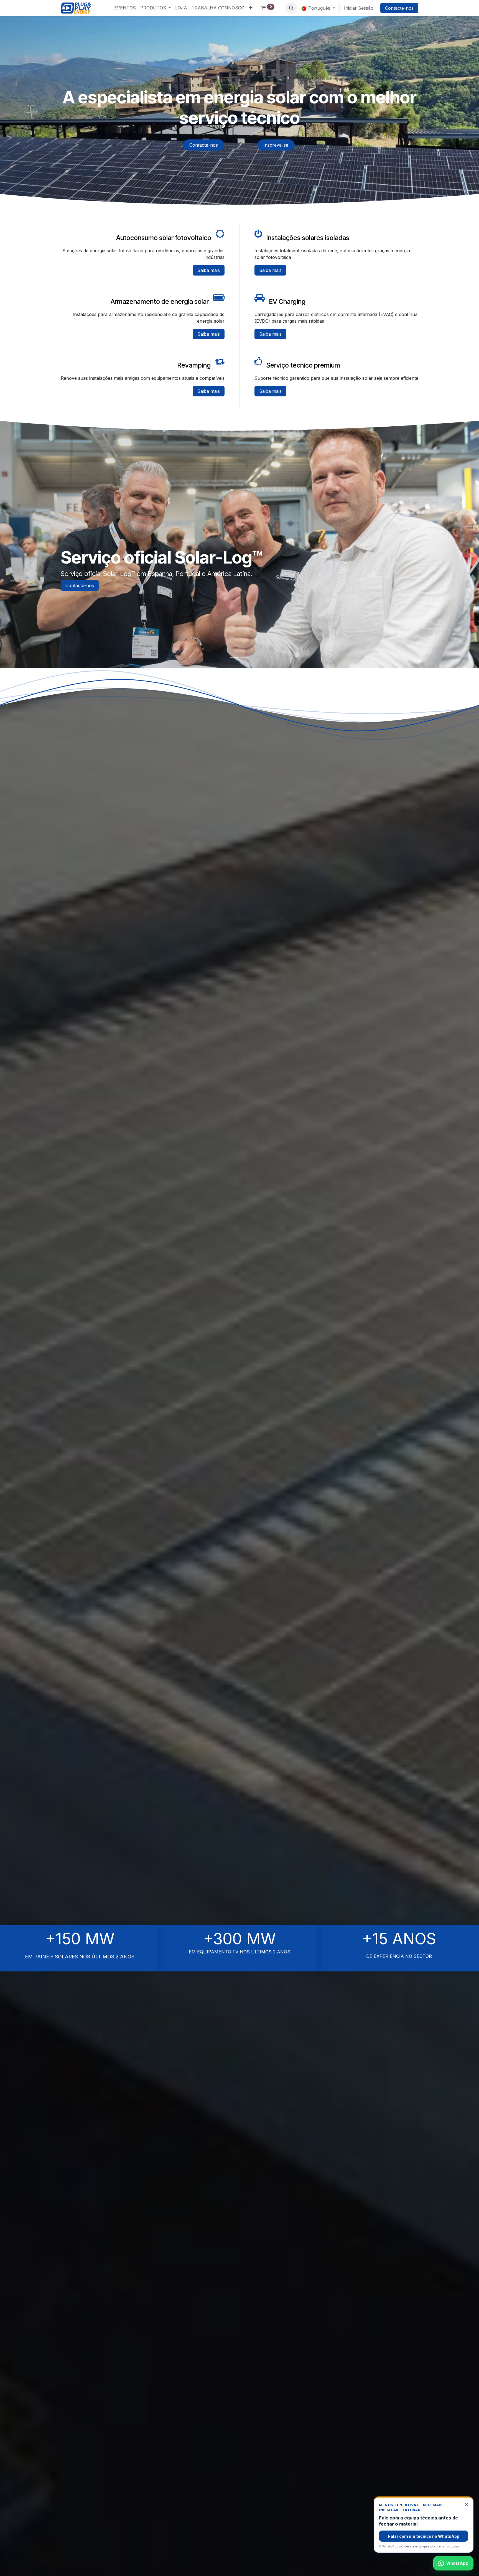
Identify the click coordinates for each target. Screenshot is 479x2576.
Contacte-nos (399, 8)
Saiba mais (209, 270)
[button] (291, 8)
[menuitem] (125, 8)
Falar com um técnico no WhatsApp (424, 2536)
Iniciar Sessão (359, 8)
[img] (24, 545)
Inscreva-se (276, 145)
